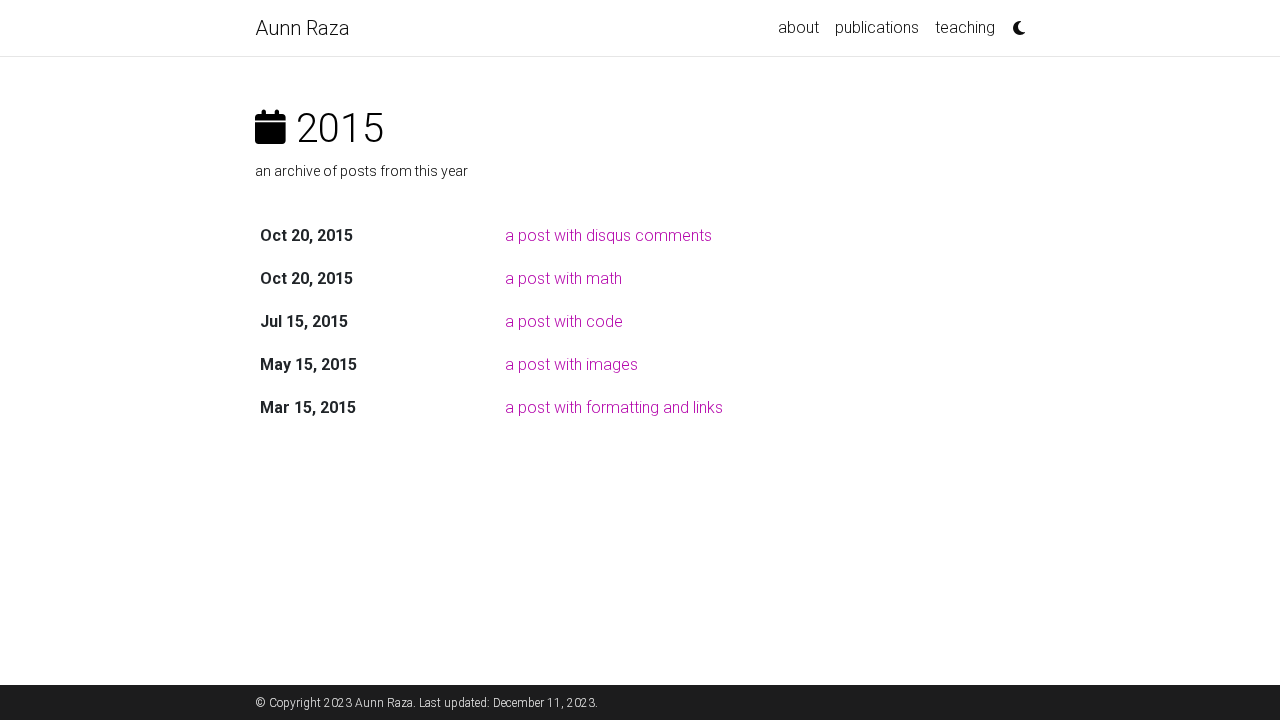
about (798, 27)
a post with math (563, 278)
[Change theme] (1014, 22)
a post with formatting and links (614, 407)
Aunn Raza (302, 28)
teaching (965, 27)
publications (877, 27)
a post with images (571, 364)
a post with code (564, 321)
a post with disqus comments (608, 235)
